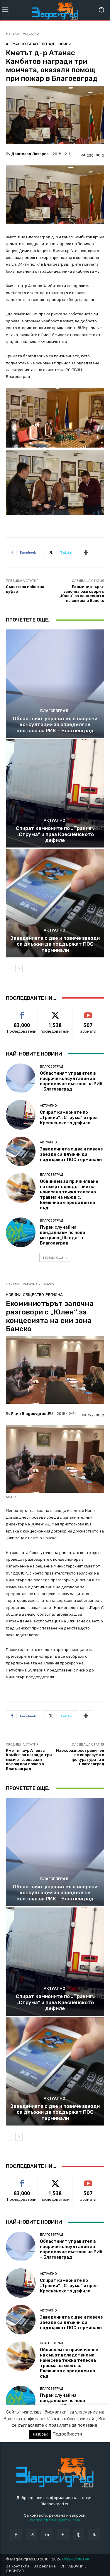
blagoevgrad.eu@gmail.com (55, 2520)
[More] (86, 552)
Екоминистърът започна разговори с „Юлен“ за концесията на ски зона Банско (82, 594)
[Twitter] (94, 2534)
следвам (55, 1012)
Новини (64, 44)
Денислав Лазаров (30, 154)
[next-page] (19, 969)
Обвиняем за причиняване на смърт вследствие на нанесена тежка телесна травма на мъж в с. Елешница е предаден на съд (69, 1195)
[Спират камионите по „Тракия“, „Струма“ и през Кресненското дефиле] (55, 794)
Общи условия (76, 2559)
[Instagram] (32, 2534)
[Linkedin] (47, 2534)
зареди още (53, 1257)
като (22, 1012)
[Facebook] (16, 2534)
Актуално (31, 33)
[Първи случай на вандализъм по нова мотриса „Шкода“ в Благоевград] (21, 1232)
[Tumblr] (78, 2534)
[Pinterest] (63, 2534)
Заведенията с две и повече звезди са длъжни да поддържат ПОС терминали (55, 944)
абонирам (88, 1012)
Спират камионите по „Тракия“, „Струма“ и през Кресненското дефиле (55, 834)
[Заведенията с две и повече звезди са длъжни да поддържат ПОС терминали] (55, 903)
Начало (12, 33)
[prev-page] (10, 969)
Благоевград (41, 44)
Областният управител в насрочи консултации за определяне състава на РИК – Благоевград (55, 725)
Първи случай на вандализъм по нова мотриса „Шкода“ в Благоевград (62, 1235)
